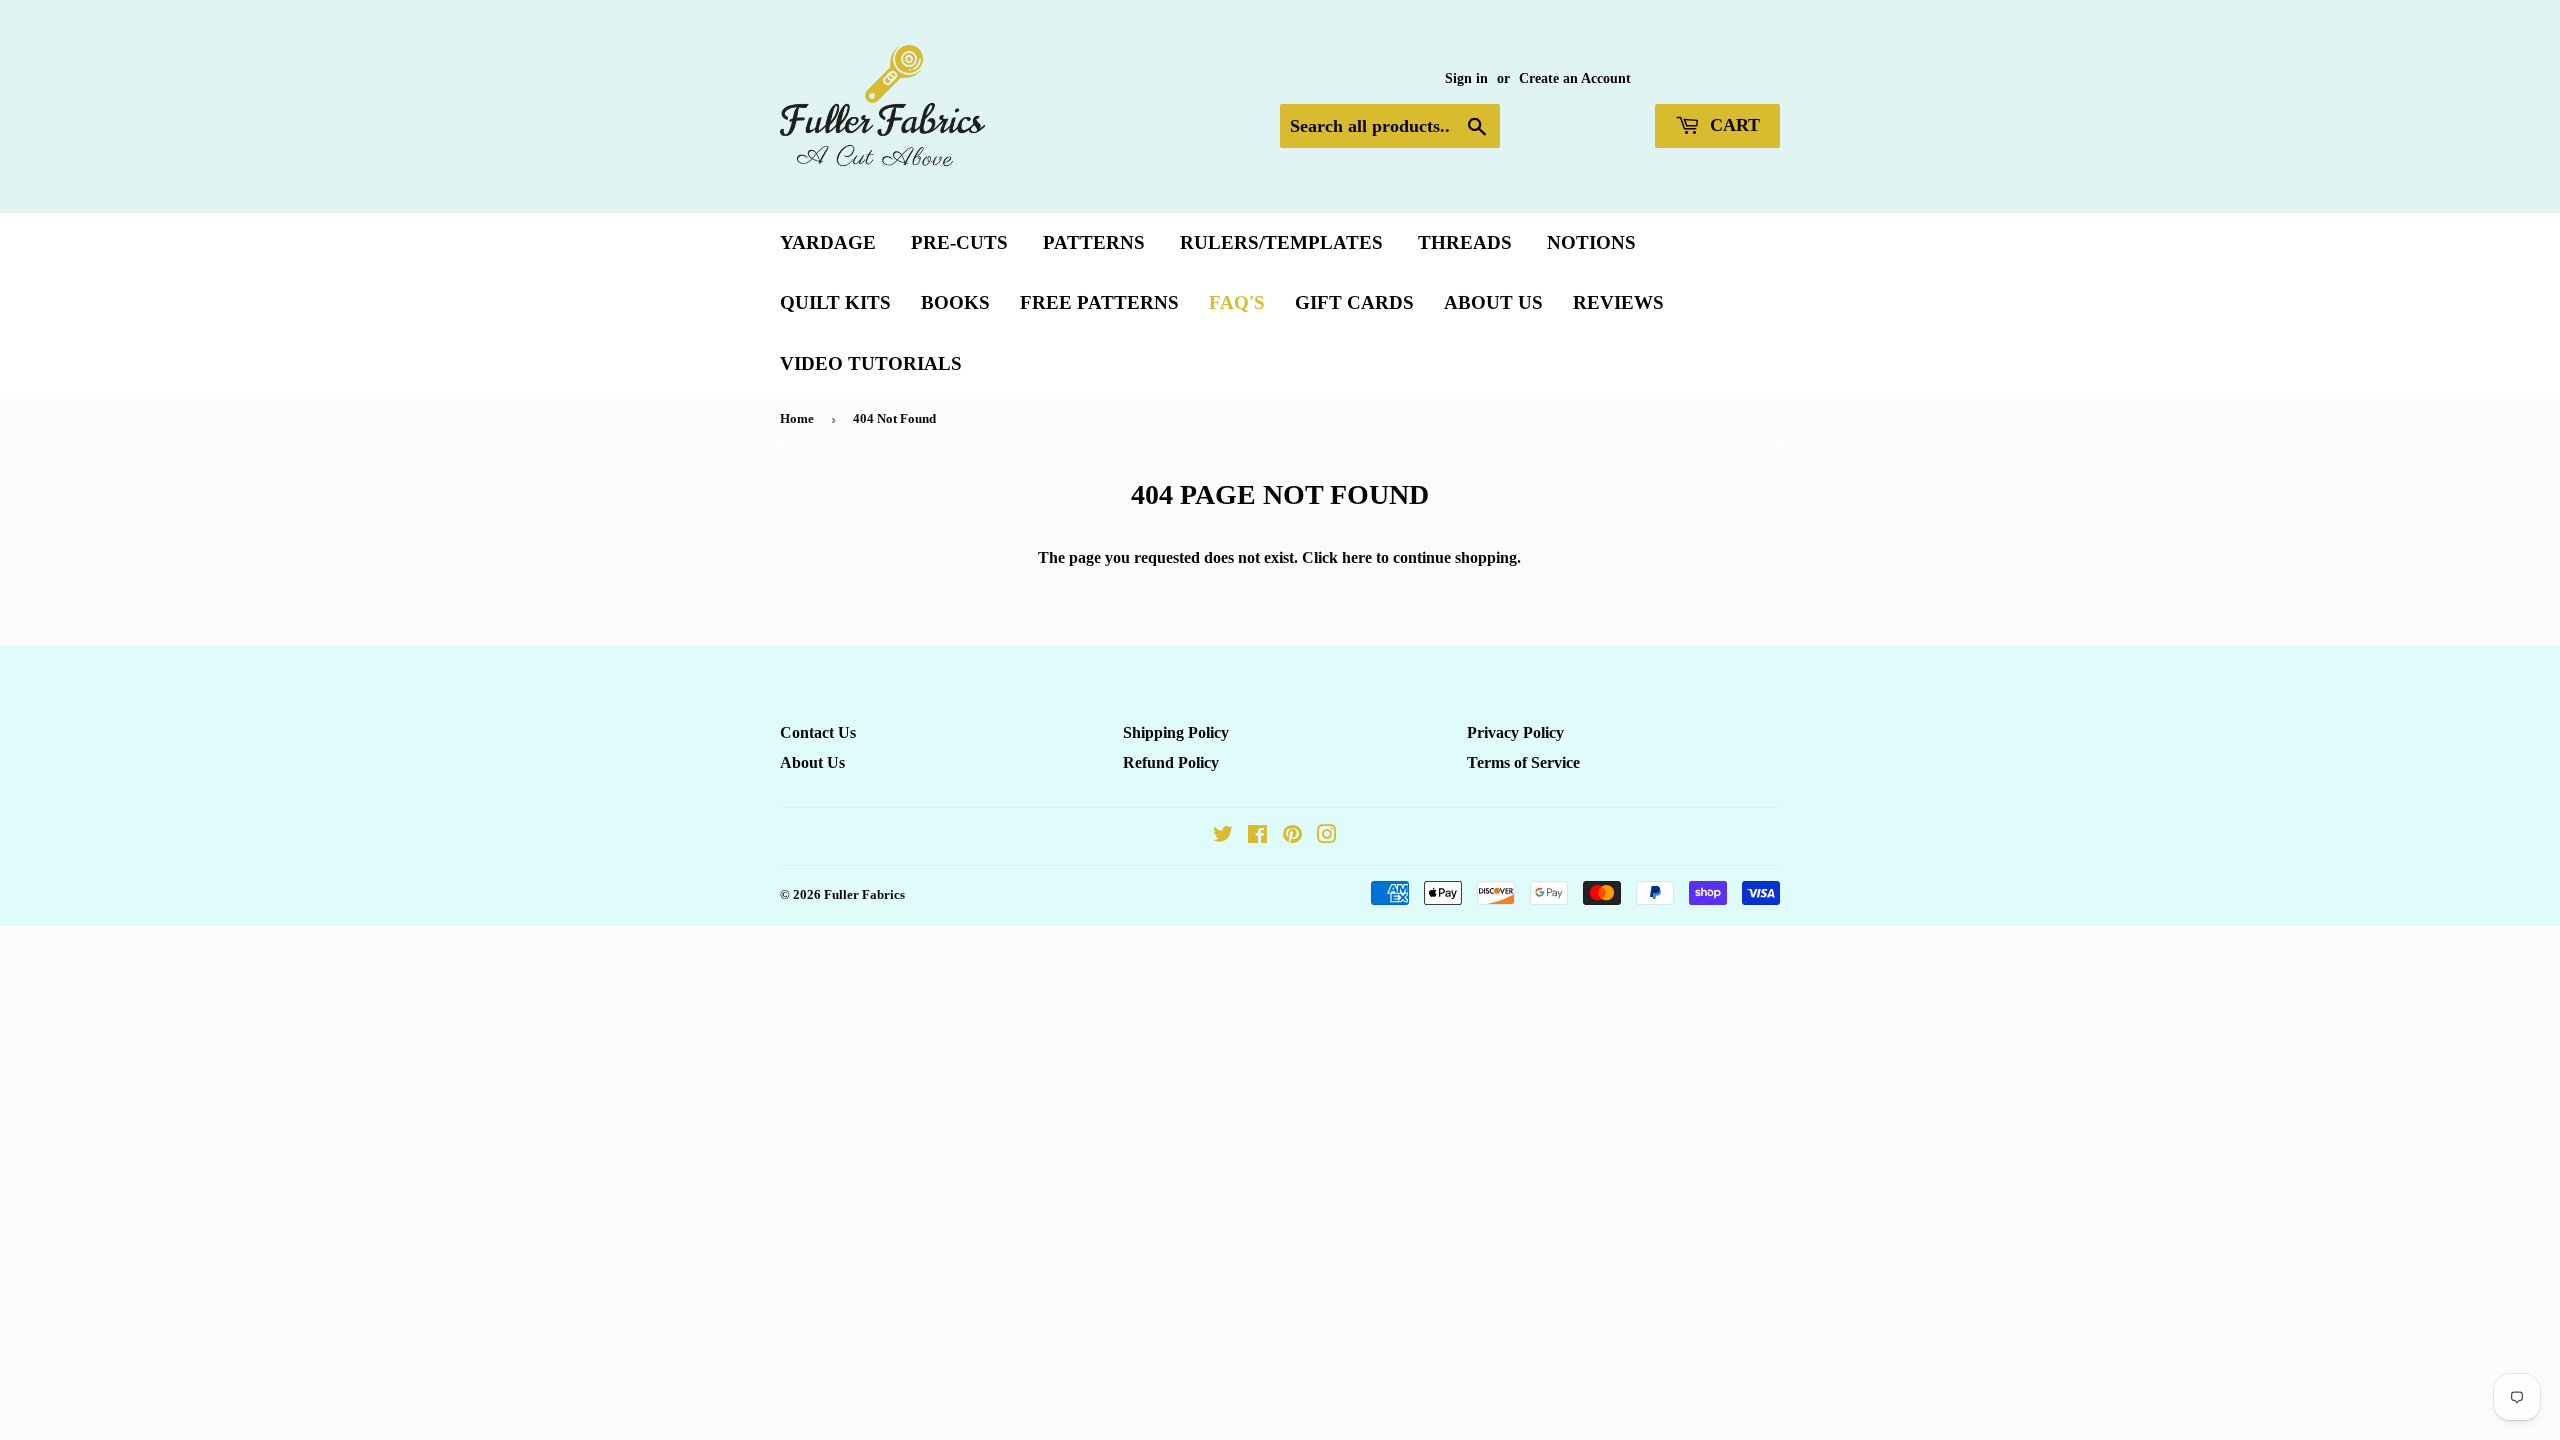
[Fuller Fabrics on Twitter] (1223, 836)
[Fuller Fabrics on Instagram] (1327, 836)
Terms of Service (1523, 762)
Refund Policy (1171, 762)
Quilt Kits (835, 302)
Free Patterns (1099, 302)
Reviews (1618, 302)
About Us (1493, 302)
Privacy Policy (1515, 732)
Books (955, 302)
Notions (1591, 242)
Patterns (1094, 242)
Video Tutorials (871, 363)
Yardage (828, 242)
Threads (1465, 242)
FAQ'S (1237, 302)
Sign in (1466, 78)
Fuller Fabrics (864, 894)
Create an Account (1575, 78)
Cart (1732, 125)
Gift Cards (1354, 302)
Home (797, 418)
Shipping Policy (1176, 732)
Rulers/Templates (1281, 242)
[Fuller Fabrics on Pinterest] (1292, 836)
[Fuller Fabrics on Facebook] (1257, 836)
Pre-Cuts (959, 242)
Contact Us (818, 732)
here (1357, 557)
